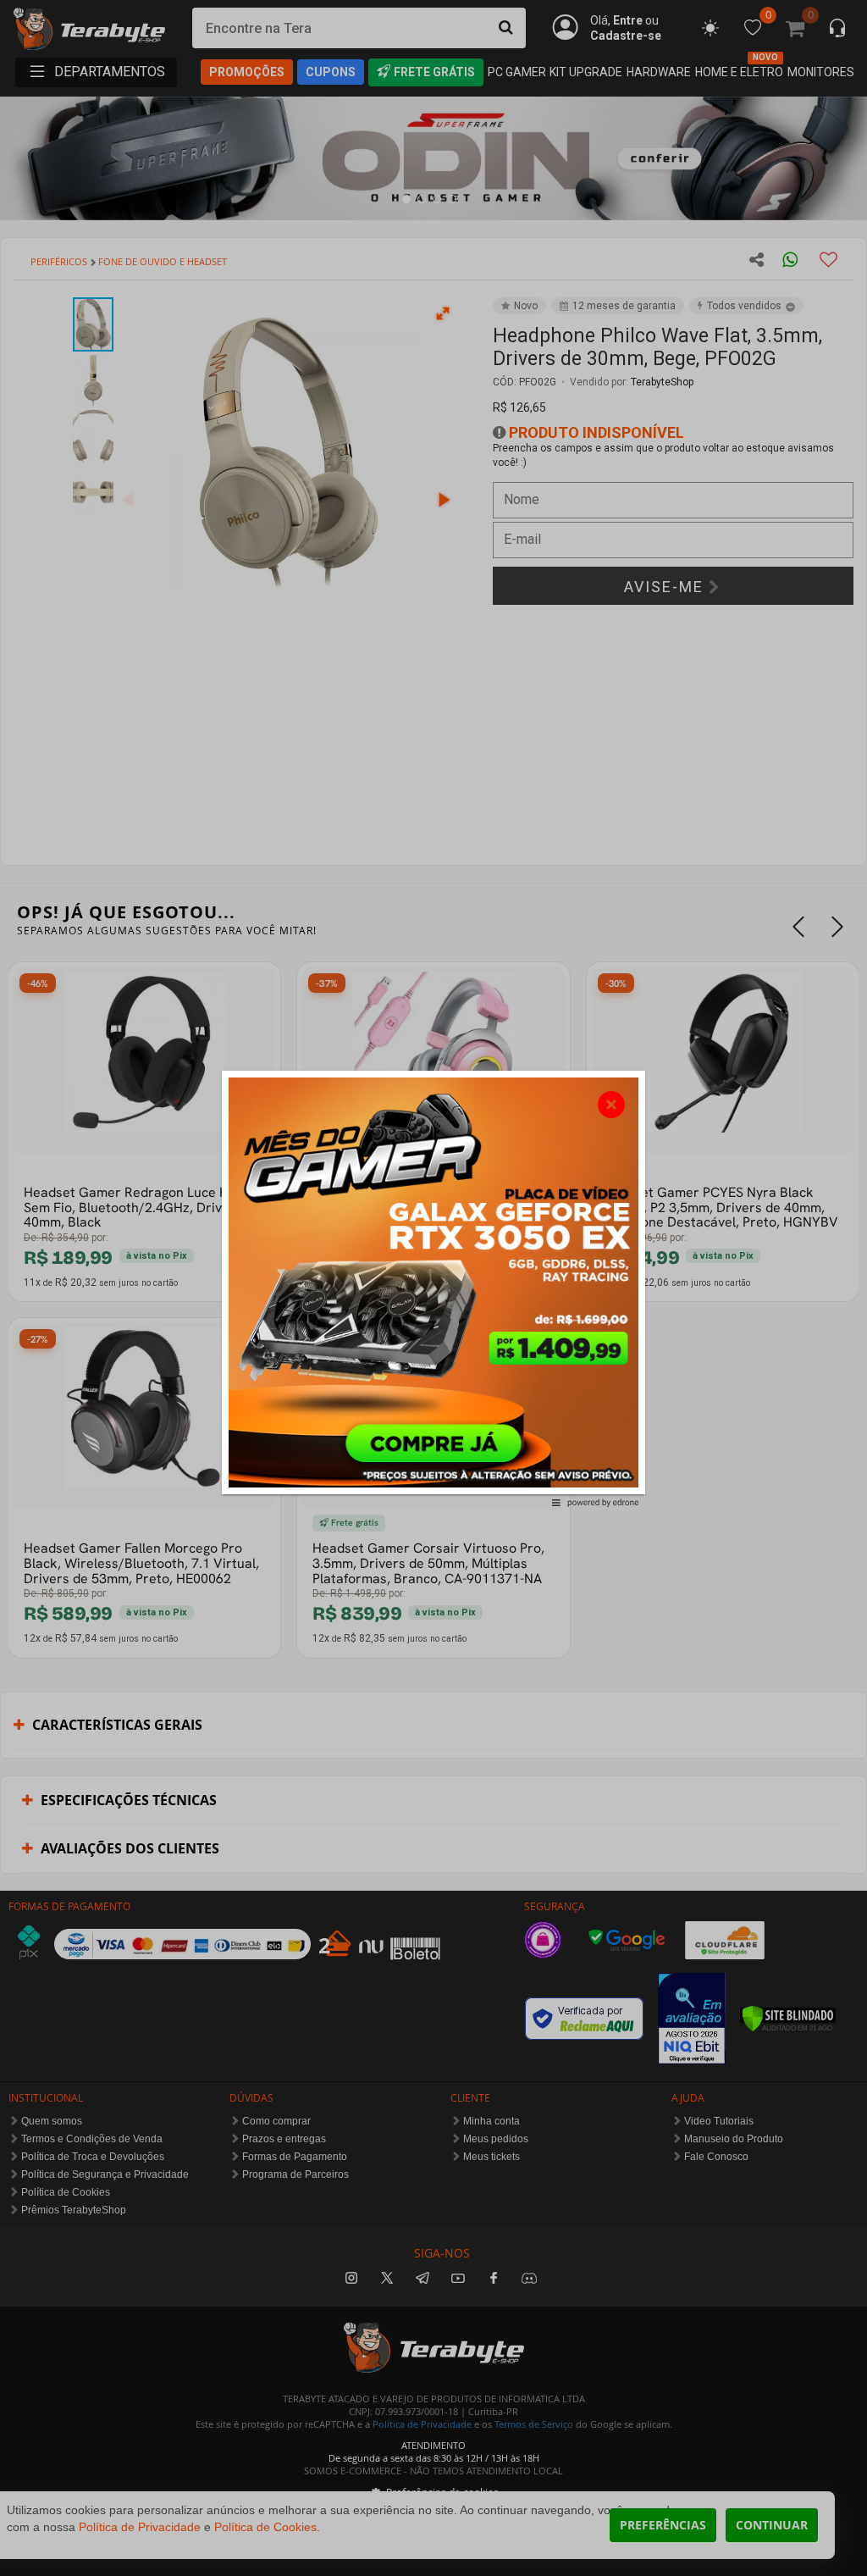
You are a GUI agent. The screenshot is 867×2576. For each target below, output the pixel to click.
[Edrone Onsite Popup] (433, 1288)
